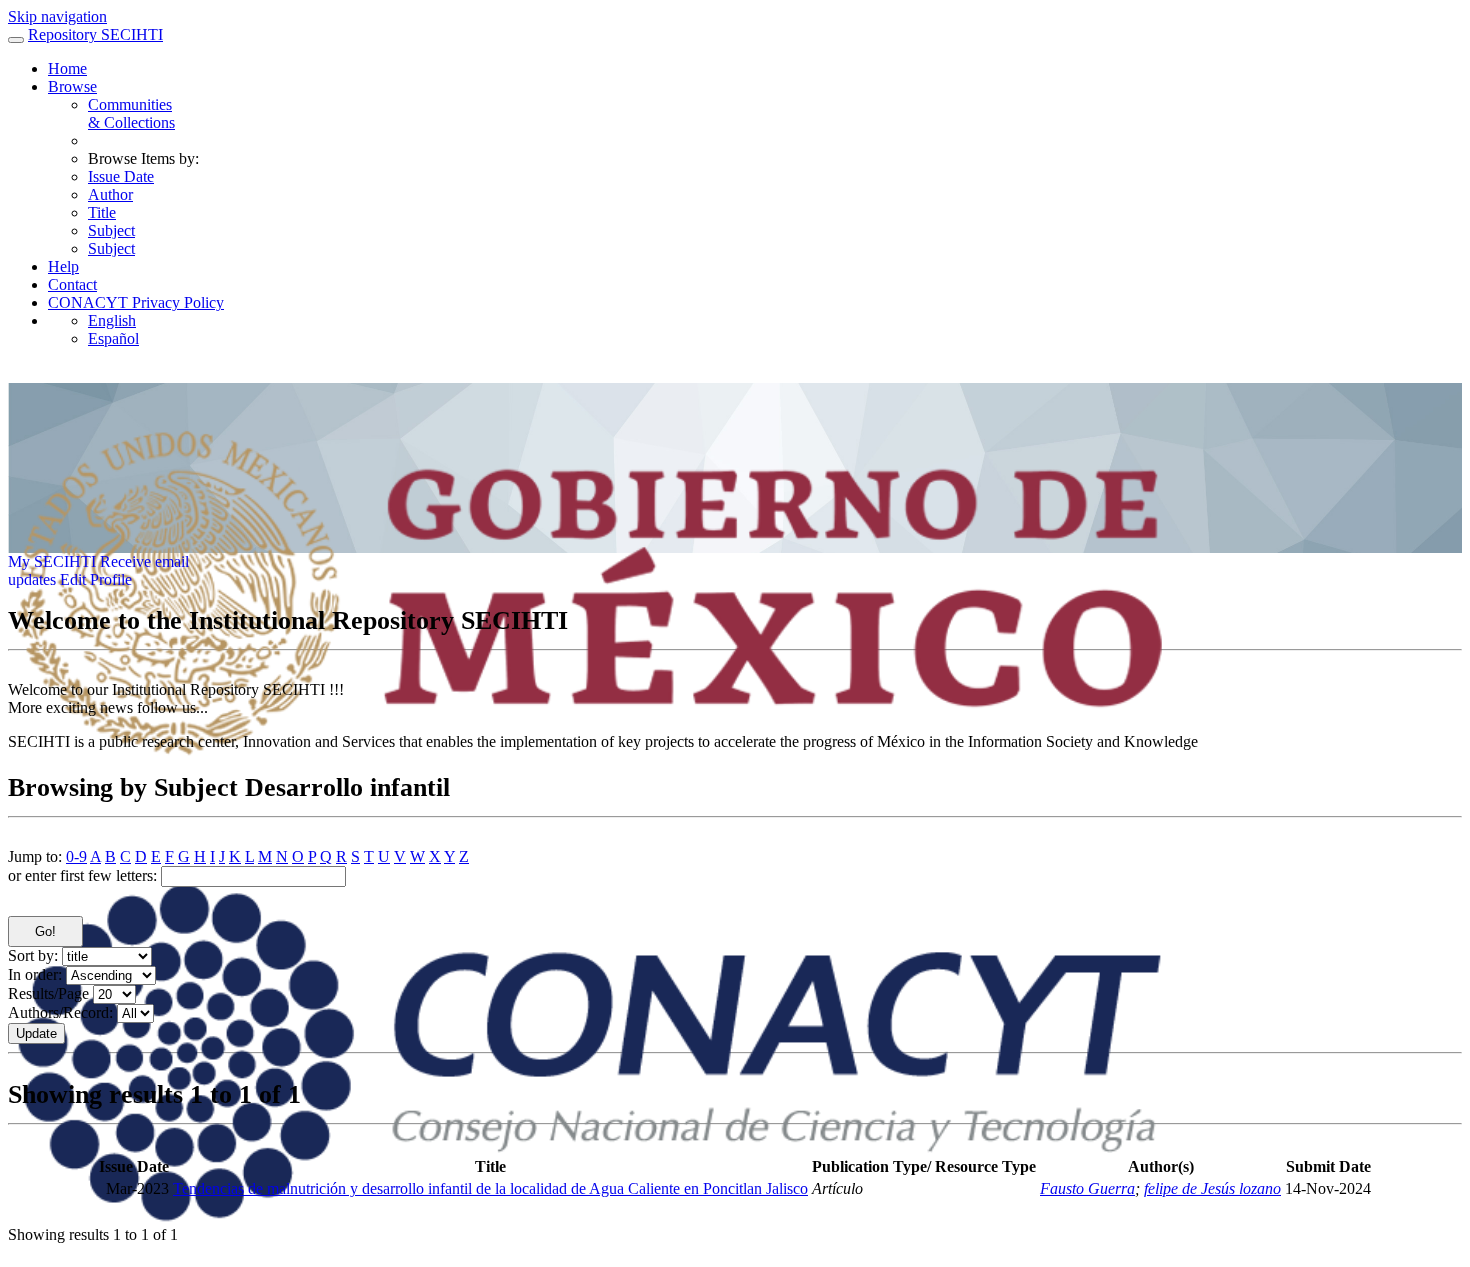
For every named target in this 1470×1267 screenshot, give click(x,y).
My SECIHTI (52, 561)
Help (63, 266)
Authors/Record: (60, 1012)
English (112, 320)
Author (110, 194)
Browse (72, 86)
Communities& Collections (131, 113)
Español (113, 338)
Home (67, 68)
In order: (35, 974)
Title (102, 212)
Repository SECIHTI (95, 34)
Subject (111, 230)
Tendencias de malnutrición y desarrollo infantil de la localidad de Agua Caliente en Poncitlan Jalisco (490, 1188)
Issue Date (121, 176)
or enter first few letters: (82, 875)
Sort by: (33, 955)
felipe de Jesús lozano (1212, 1188)
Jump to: (35, 856)
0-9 (76, 856)
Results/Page (48, 993)
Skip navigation (57, 16)
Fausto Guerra (1087, 1188)
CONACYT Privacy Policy (136, 302)
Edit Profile (96, 579)
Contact (72, 284)
